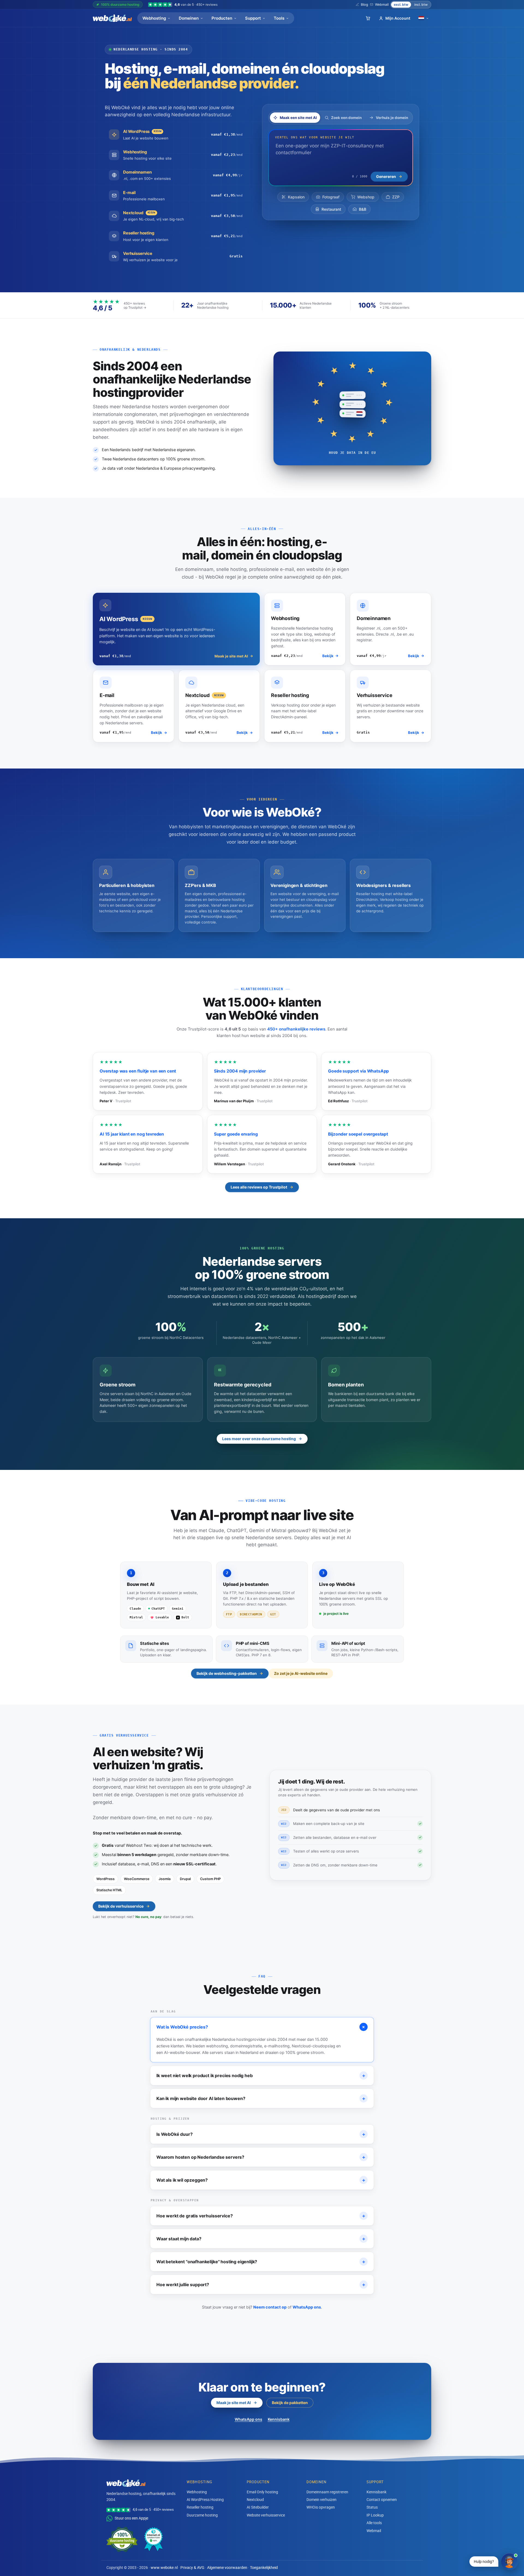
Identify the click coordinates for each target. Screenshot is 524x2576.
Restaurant (331, 209)
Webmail (382, 5)
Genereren (386, 176)
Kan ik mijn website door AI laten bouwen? (261, 2098)
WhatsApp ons (307, 2307)
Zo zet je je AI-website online (301, 1673)
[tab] (295, 118)
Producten (222, 18)
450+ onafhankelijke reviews (296, 1029)
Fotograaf (331, 197)
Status (372, 2507)
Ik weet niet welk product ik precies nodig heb (261, 2075)
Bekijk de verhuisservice (121, 1906)
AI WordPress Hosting (205, 2499)
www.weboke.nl (164, 2568)
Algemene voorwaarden (227, 2568)
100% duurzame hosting (120, 5)
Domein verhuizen (321, 2499)
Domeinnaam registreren (327, 2492)
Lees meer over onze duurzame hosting (259, 1439)
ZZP (396, 197)
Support (253, 18)
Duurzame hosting (202, 2515)
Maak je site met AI (234, 2403)
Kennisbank (279, 2419)
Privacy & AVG (192, 2568)
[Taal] (424, 18)
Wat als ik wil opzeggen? (261, 2180)
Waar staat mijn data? (261, 2239)
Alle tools (374, 2523)
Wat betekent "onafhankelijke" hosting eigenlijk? (261, 2262)
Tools (279, 18)
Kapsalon (296, 197)
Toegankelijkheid (264, 2568)
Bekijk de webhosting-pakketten (227, 1673)
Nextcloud (255, 2499)
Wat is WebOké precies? (262, 2027)
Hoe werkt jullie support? (261, 2285)
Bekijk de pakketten (290, 2403)
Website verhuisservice (266, 2515)
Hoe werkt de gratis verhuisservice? (261, 2216)
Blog (364, 5)
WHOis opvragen (321, 2507)
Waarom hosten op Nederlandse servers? (261, 2157)
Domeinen (189, 18)
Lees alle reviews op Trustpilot (259, 1187)
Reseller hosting (200, 2507)
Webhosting (154, 18)
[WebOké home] (112, 18)
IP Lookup (375, 2515)
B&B (363, 209)
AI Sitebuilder (258, 2507)
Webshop (366, 197)
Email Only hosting (262, 2492)
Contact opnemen (382, 2499)
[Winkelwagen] (368, 18)
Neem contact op (270, 2307)
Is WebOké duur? (261, 2134)
